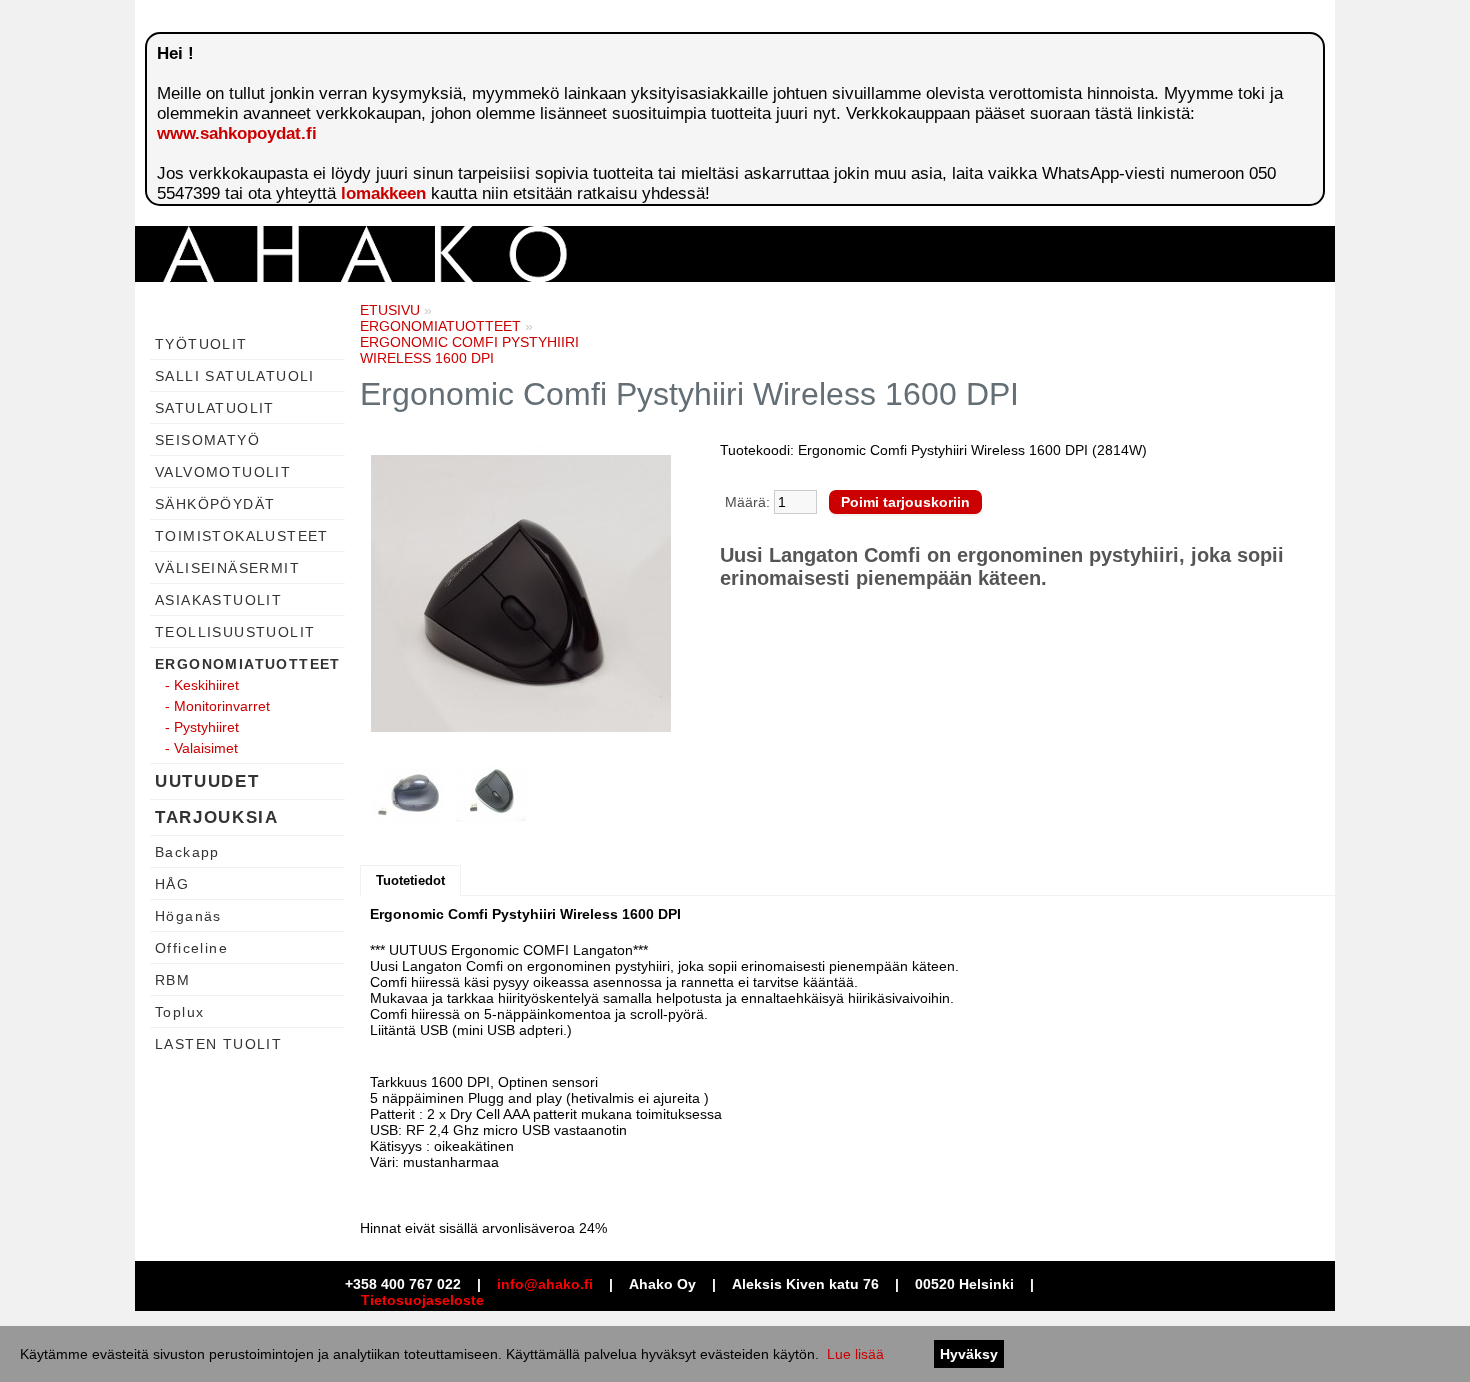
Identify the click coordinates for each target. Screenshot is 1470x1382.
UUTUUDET (207, 781)
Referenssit (932, 328)
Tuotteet (763, 328)
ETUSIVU (390, 310)
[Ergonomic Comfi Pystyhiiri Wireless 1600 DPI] (521, 595)
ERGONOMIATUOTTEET (248, 664)
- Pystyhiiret (202, 727)
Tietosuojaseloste (422, 1300)
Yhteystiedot (1037, 328)
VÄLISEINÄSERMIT (227, 568)
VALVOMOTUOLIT (223, 472)
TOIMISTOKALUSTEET (242, 536)
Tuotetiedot (410, 880)
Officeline (191, 948)
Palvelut (842, 328)
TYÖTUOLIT (201, 344)
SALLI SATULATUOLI (235, 376)
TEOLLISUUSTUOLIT (235, 632)
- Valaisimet (201, 748)
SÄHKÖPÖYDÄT (215, 504)
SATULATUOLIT (215, 408)
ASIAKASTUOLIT (218, 600)
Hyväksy (969, 1354)
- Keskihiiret (202, 685)
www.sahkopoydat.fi (237, 133)
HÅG (172, 884)
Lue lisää (855, 1354)
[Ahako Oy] (365, 277)
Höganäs (188, 916)
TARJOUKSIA (217, 817)
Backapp (187, 852)
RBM (172, 980)
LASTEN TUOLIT (218, 1044)
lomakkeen (383, 193)
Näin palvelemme (654, 328)
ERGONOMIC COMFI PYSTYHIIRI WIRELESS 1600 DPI (469, 350)
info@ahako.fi (545, 1284)
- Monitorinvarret (217, 706)
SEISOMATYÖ (207, 440)
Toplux (179, 1012)
